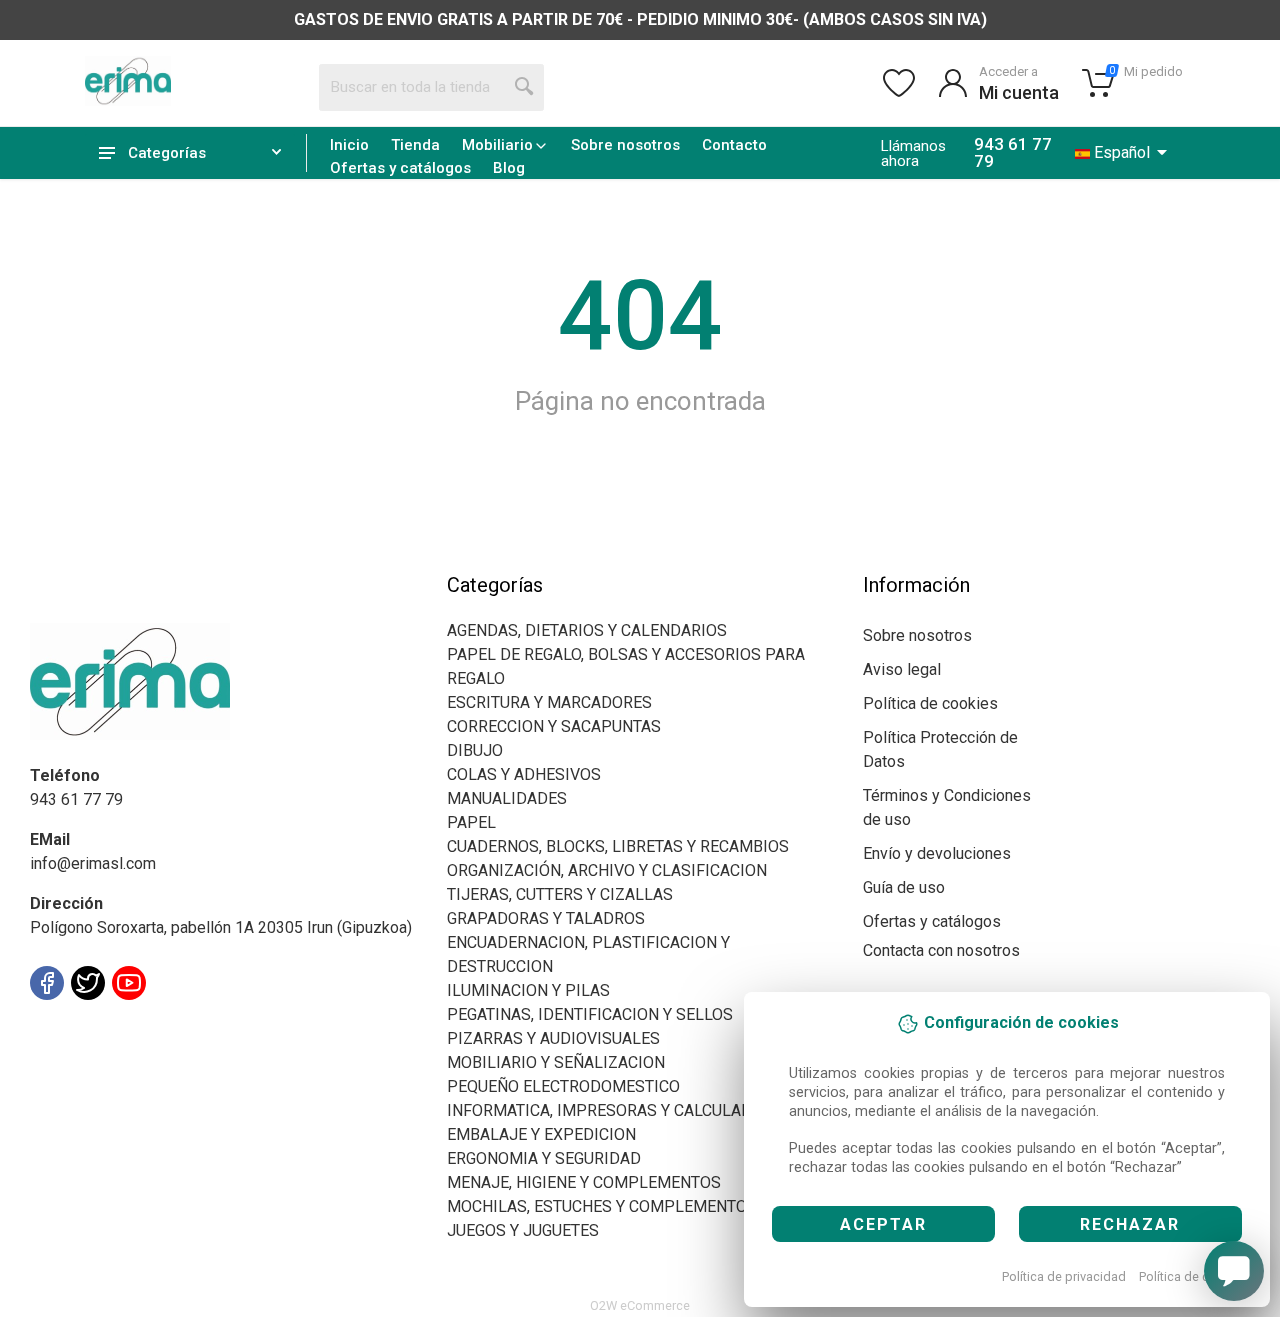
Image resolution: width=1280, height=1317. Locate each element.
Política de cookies (1193, 1276)
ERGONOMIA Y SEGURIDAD (544, 1158)
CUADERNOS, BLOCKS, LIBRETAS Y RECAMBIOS (618, 846)
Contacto (734, 145)
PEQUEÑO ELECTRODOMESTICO (563, 1086)
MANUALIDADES (507, 798)
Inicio (349, 145)
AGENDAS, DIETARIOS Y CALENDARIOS (587, 630)
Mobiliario (497, 145)
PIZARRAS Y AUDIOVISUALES (553, 1038)
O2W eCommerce (640, 1305)
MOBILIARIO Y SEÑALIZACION (556, 1062)
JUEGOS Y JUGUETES (523, 1230)
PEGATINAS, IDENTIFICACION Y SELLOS (590, 1014)
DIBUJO (475, 750)
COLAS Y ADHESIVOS (524, 774)
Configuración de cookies (146, 1027)
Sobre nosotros (625, 145)
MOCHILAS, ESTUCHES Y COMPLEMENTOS (602, 1206)
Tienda (415, 145)
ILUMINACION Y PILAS (528, 990)
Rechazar (1130, 1224)
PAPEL (471, 822)
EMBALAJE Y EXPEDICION (541, 1134)
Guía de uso (904, 887)
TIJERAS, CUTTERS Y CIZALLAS (560, 894)
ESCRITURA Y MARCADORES (549, 702)
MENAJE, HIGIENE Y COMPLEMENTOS (584, 1182)
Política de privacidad (1064, 1276)
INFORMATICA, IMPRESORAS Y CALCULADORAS (620, 1110)
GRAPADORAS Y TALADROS (546, 918)
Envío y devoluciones (937, 853)
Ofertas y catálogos (400, 168)
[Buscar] (525, 87)
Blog (509, 168)
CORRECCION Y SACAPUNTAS (554, 726)
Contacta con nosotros (941, 950)
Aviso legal (902, 669)
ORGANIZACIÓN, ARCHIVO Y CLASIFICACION (607, 870)
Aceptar (883, 1224)
